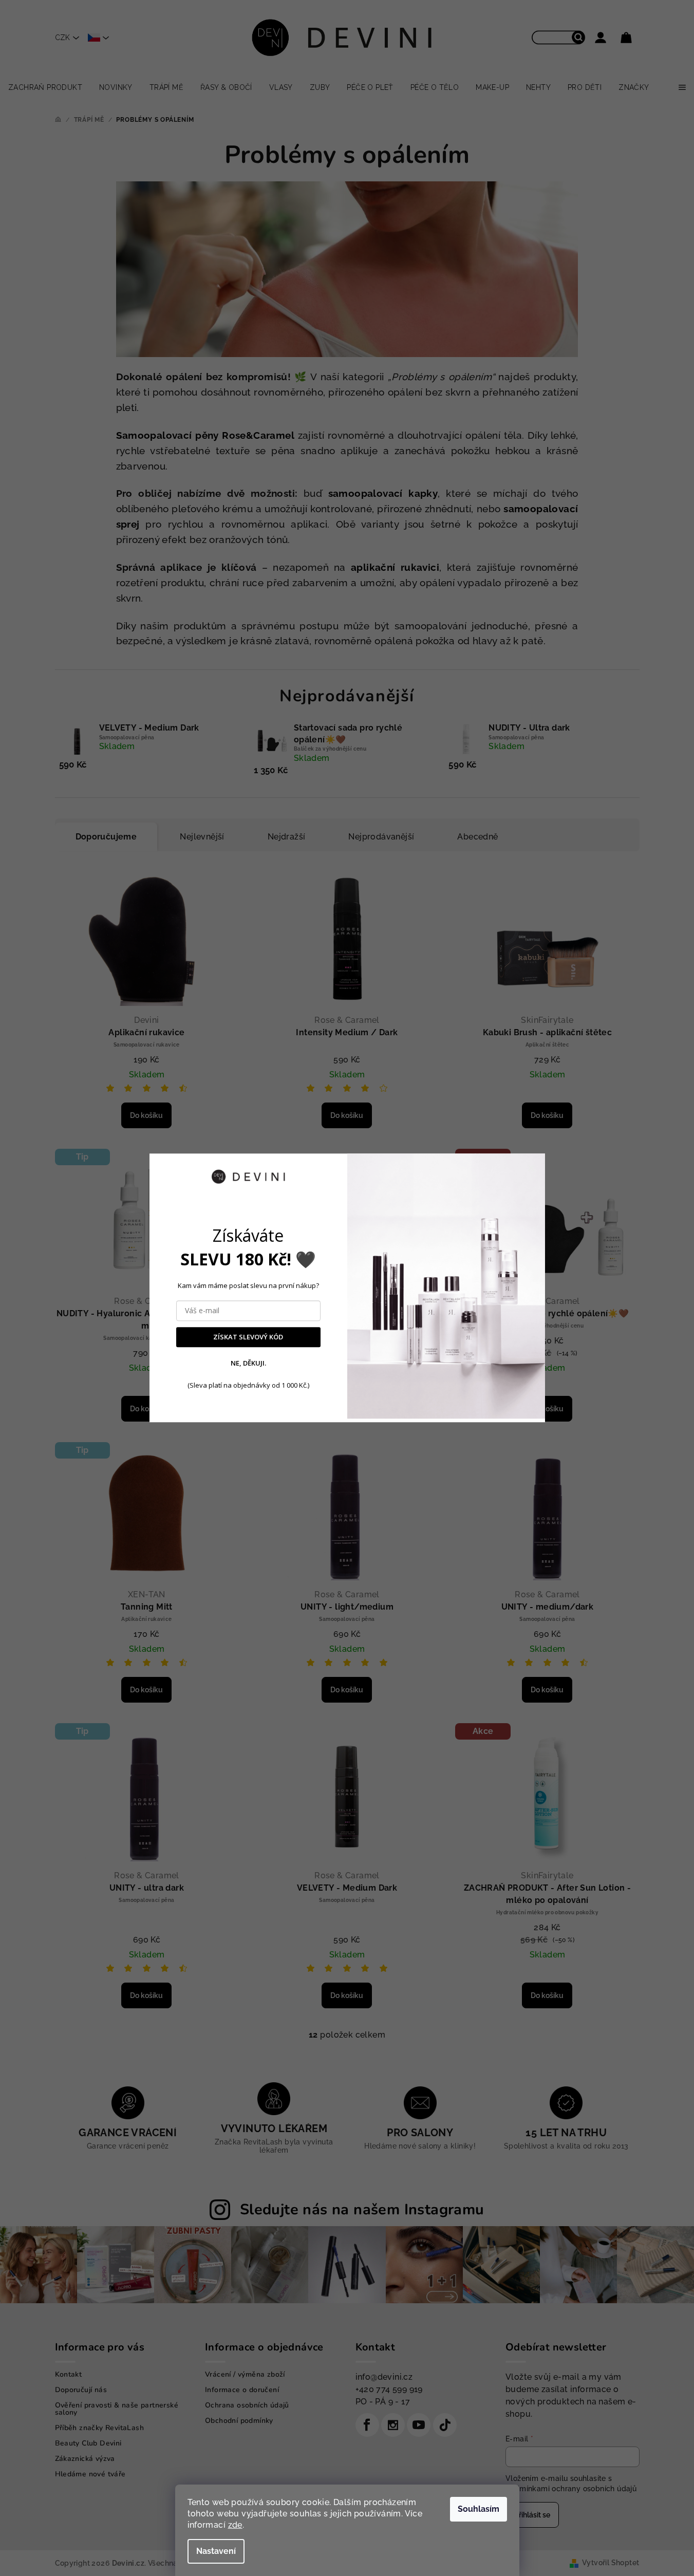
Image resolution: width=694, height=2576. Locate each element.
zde (235, 2525)
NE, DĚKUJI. (248, 1363)
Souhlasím (479, 2509)
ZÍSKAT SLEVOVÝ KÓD (248, 1337)
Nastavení (216, 2551)
